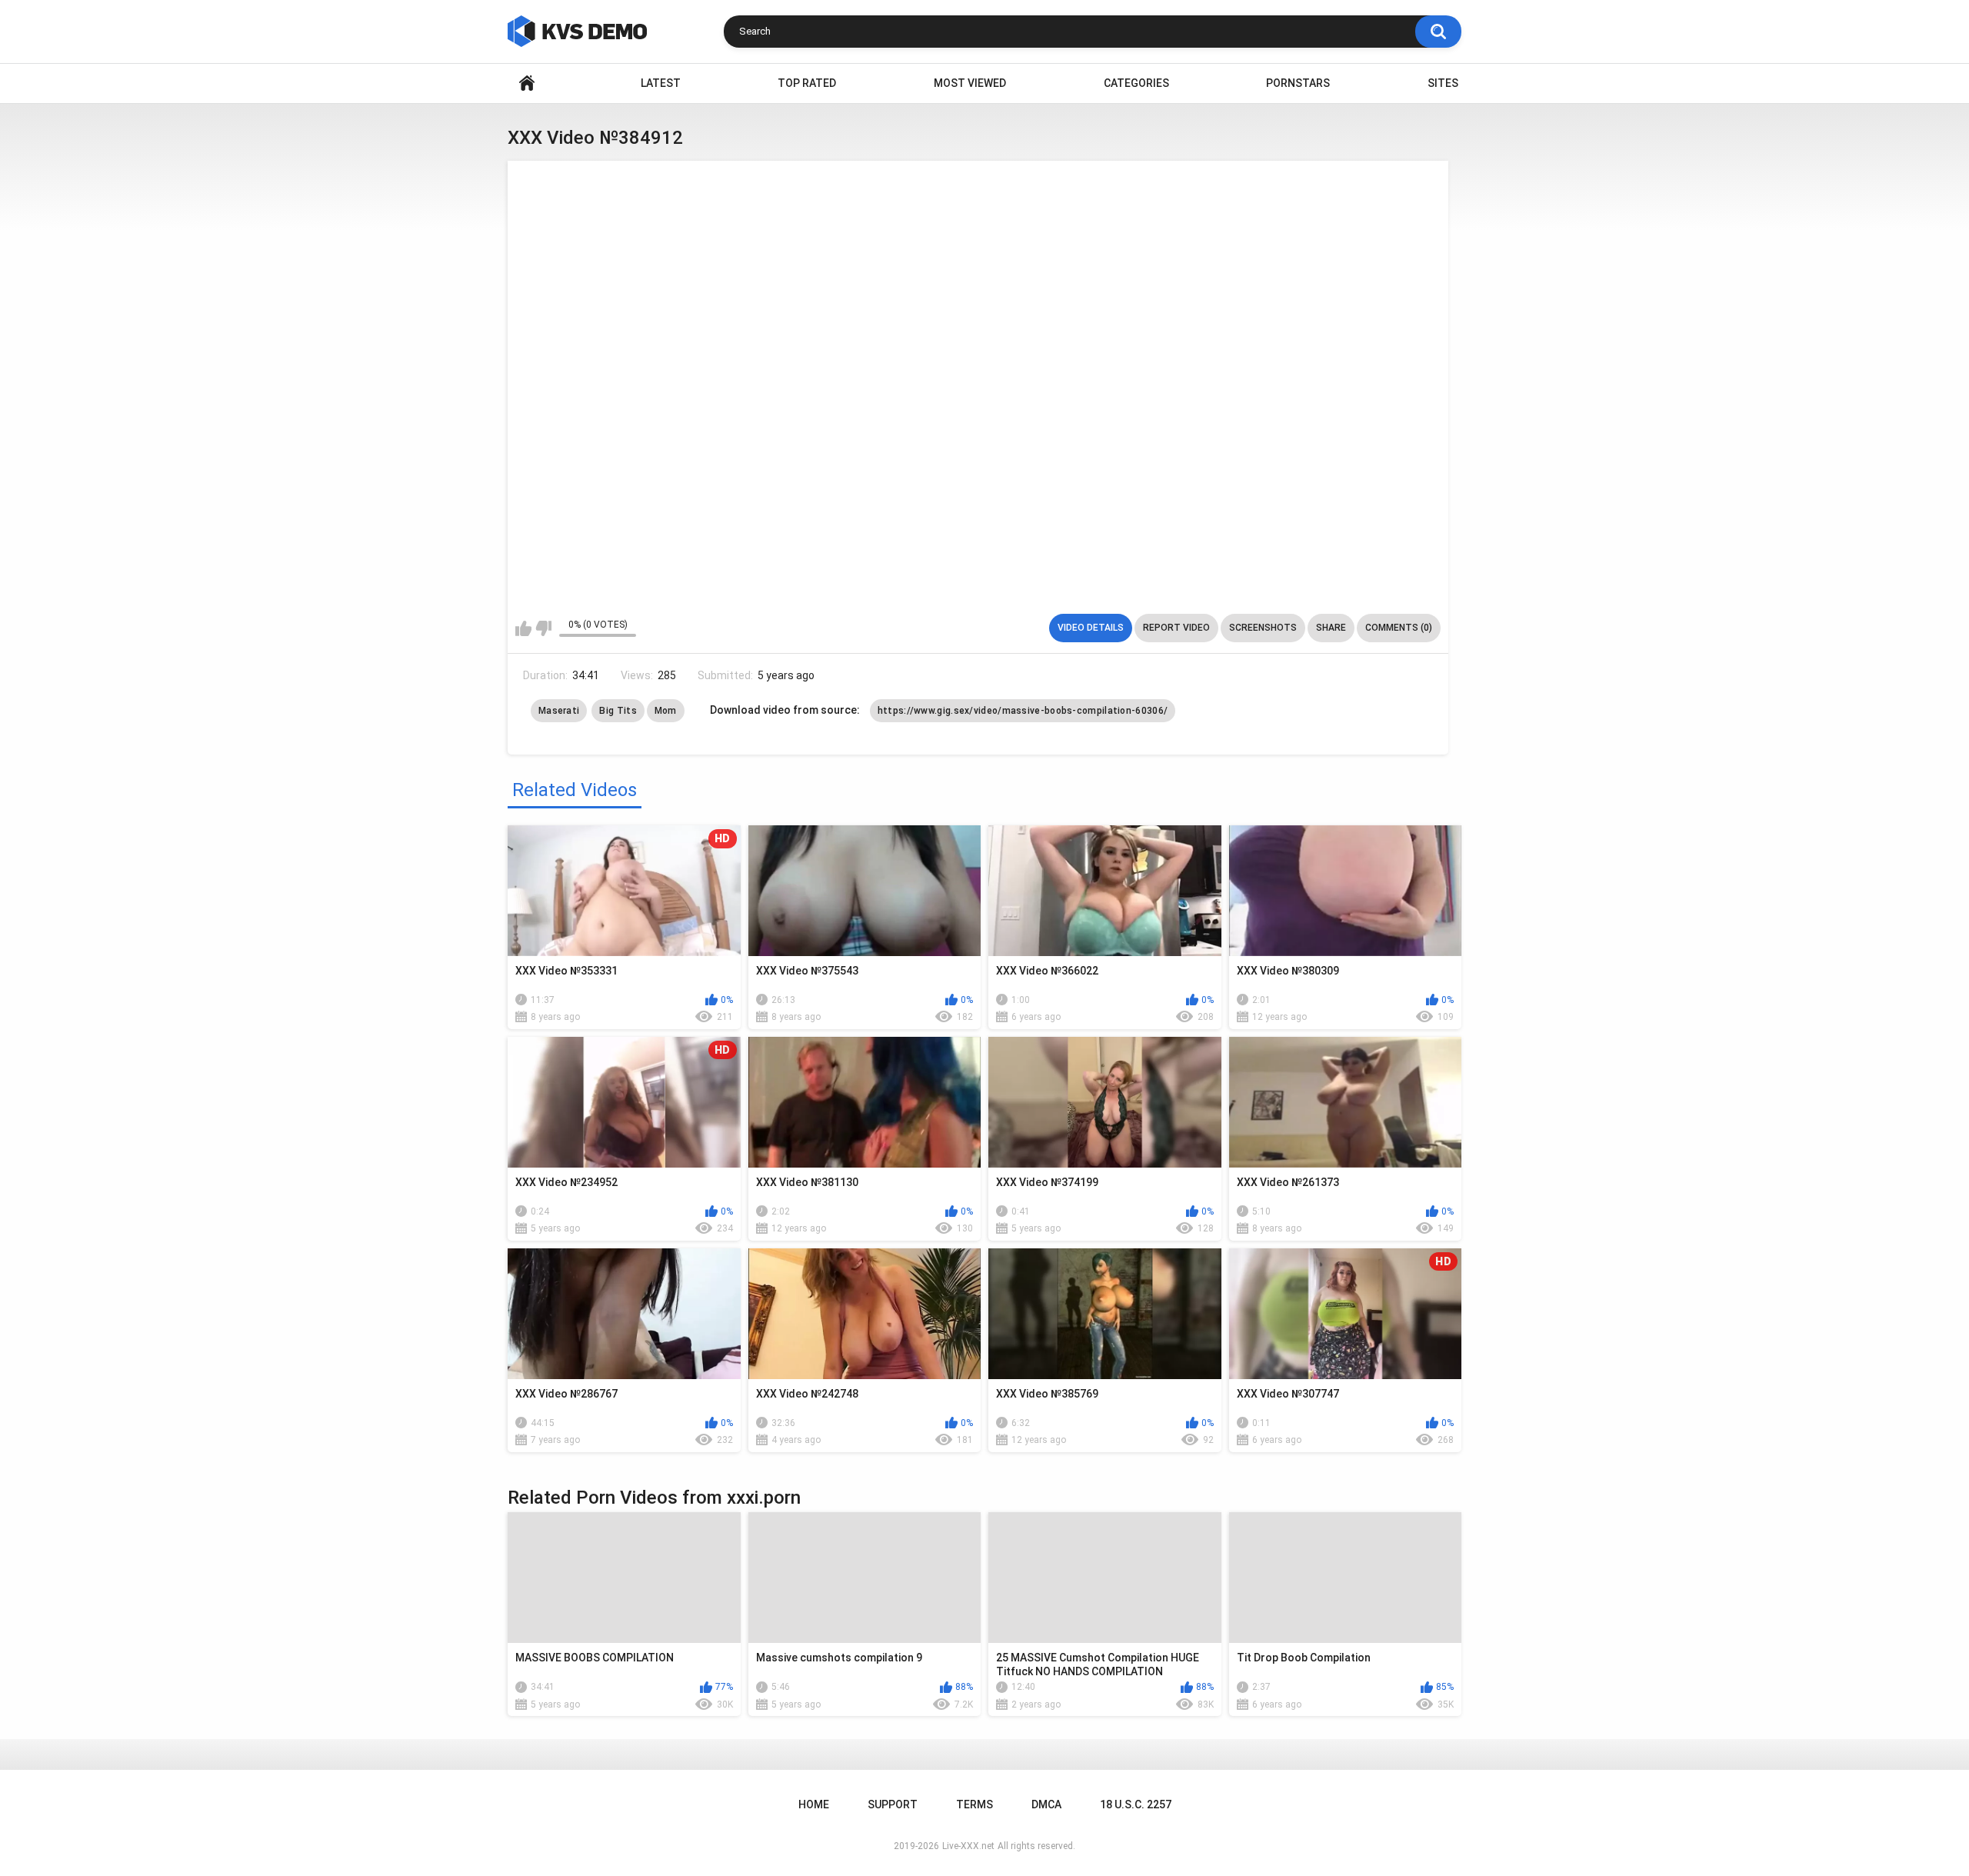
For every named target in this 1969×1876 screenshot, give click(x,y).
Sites (1443, 83)
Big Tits (618, 711)
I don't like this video (543, 628)
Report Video (1176, 628)
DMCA (1046, 1804)
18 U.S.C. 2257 (1136, 1804)
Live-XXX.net (968, 1846)
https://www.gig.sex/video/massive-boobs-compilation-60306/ (1023, 711)
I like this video (523, 628)
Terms (975, 1804)
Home (527, 83)
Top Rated (807, 83)
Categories (1136, 83)
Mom (666, 711)
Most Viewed (970, 83)
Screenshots (1263, 628)
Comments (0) (1399, 628)
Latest (661, 83)
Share (1331, 628)
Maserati (559, 711)
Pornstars (1298, 83)
